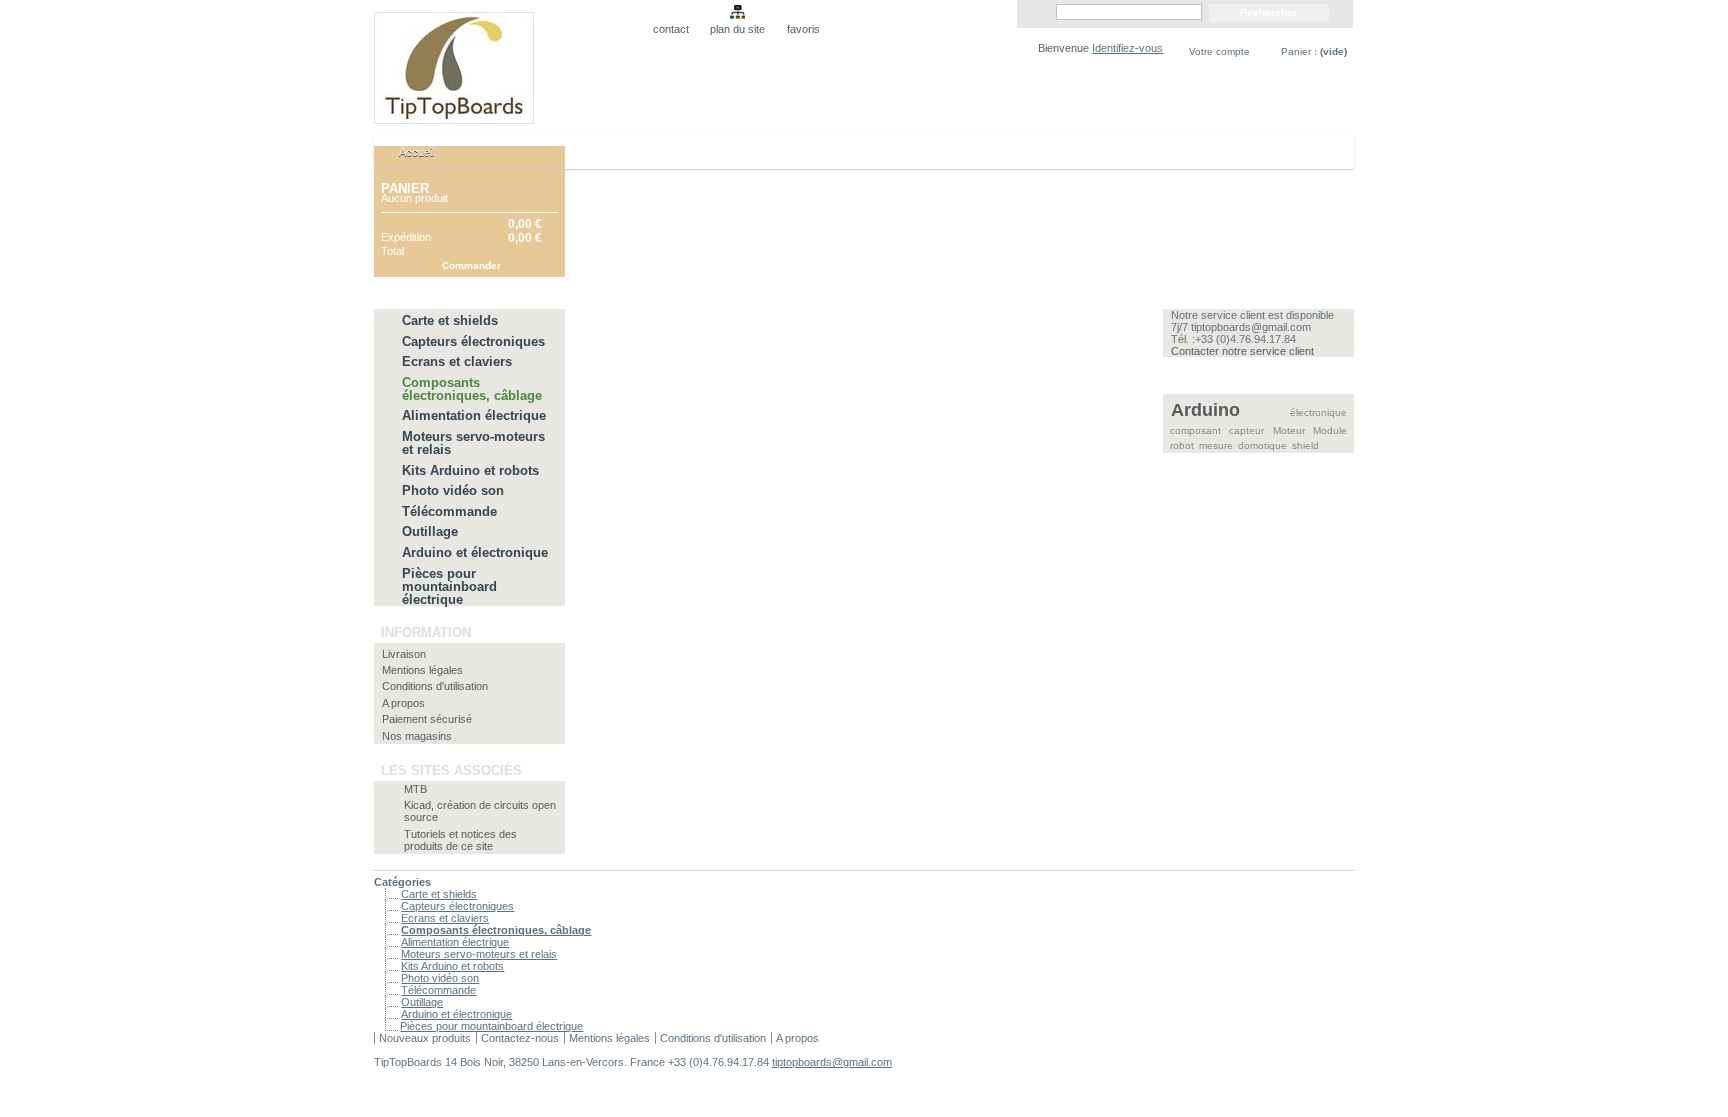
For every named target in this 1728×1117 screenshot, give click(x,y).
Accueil (406, 157)
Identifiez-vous (1127, 48)
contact (671, 29)
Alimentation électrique (474, 415)
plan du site (737, 29)
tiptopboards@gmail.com (832, 1062)
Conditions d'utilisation (435, 686)
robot (1182, 445)
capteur (1246, 430)
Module (1330, 430)
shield (1305, 445)
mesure (1216, 445)
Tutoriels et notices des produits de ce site (460, 840)
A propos (403, 703)
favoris (803, 29)
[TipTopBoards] (506, 62)
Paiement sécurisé (427, 719)
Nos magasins (417, 736)
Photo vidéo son (453, 490)
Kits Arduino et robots (470, 470)
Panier (405, 188)
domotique (1262, 445)
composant (1195, 430)
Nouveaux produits (425, 1038)
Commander (471, 265)
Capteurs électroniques (473, 341)
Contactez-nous (520, 1038)
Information (426, 632)
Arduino (1205, 410)
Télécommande (449, 511)
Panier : (1314, 51)
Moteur (1289, 430)
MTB (415, 789)
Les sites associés (451, 770)
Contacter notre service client (1242, 351)
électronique (1318, 412)
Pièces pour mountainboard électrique (449, 586)
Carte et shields (450, 320)
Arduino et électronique (475, 552)
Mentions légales (422, 670)
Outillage (430, 531)
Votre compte (1219, 51)
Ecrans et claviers (457, 361)
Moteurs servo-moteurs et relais (473, 443)
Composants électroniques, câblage (472, 389)
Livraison (404, 654)
